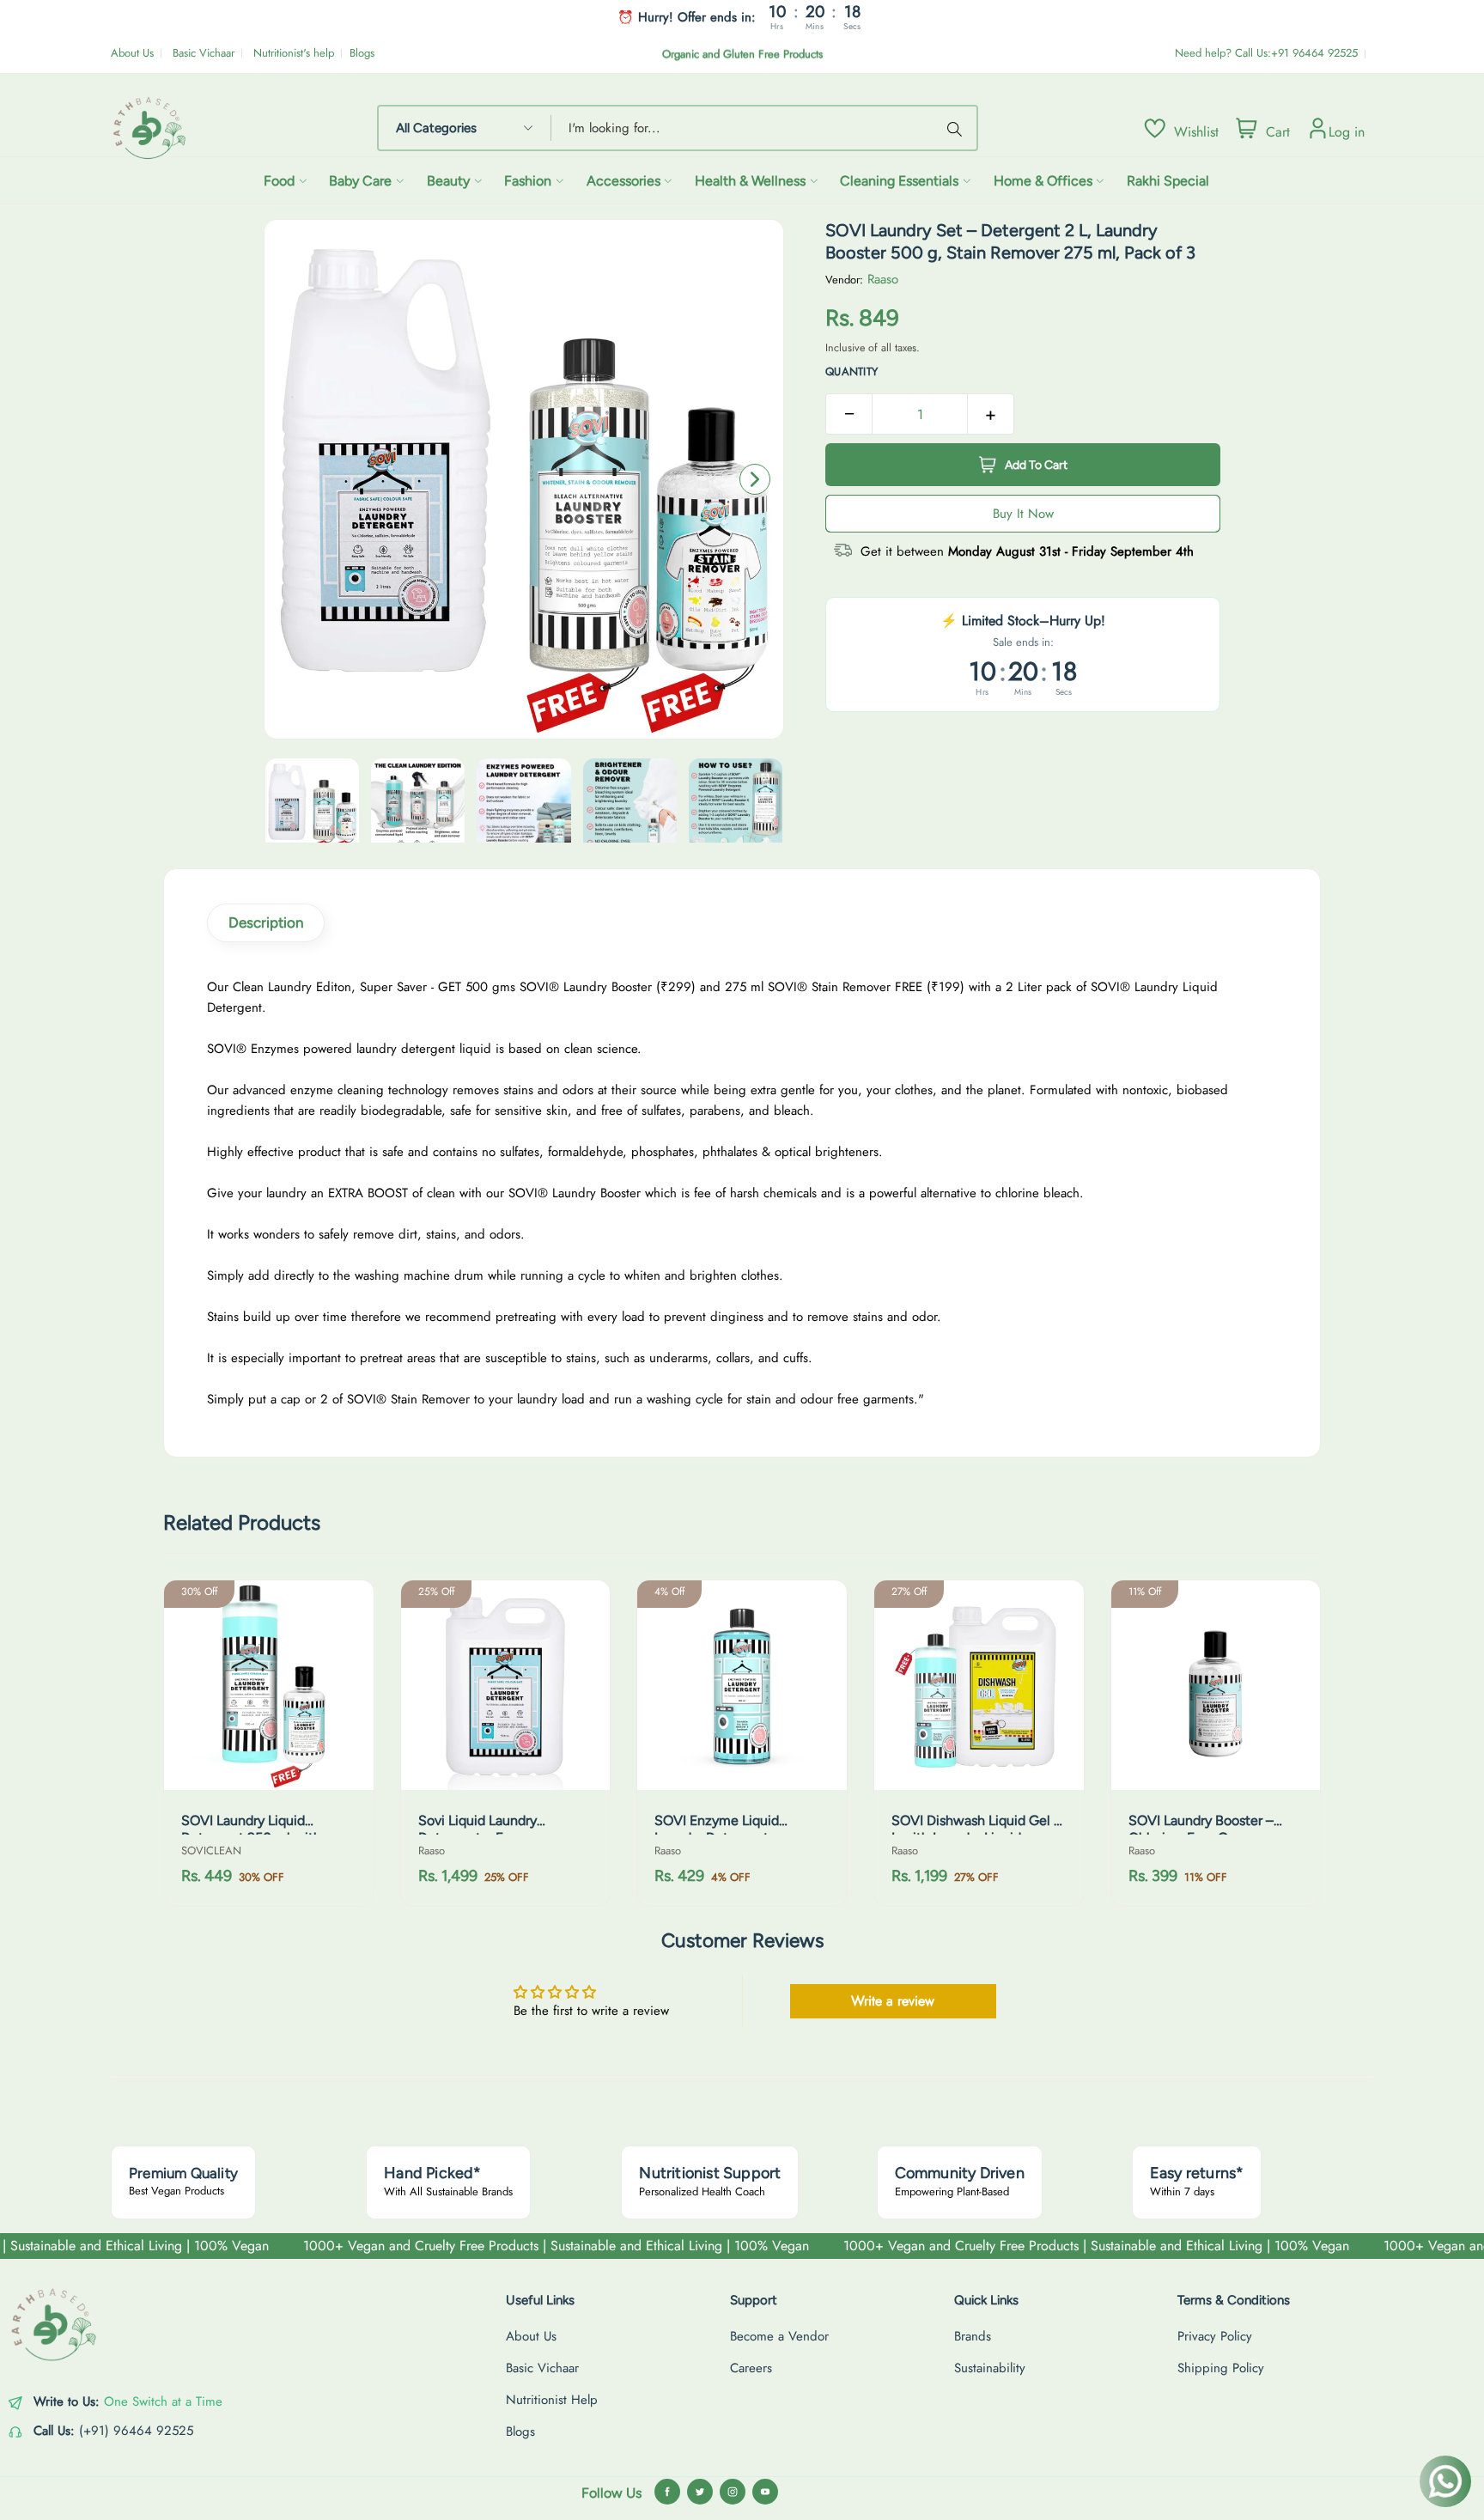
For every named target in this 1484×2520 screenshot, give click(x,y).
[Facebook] (667, 2492)
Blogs (362, 53)
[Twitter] (700, 2492)
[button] (755, 479)
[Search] (958, 128)
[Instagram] (733, 2492)
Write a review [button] (893, 2001)
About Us (132, 53)
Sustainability (990, 2368)
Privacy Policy (1215, 2336)
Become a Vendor (779, 2336)
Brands (973, 2336)
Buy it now (1023, 514)
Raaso (883, 279)
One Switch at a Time (163, 2401)
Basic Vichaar (204, 53)
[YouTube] (765, 2492)
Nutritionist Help (552, 2400)
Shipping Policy (1221, 2368)
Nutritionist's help (294, 53)
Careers (751, 2368)
